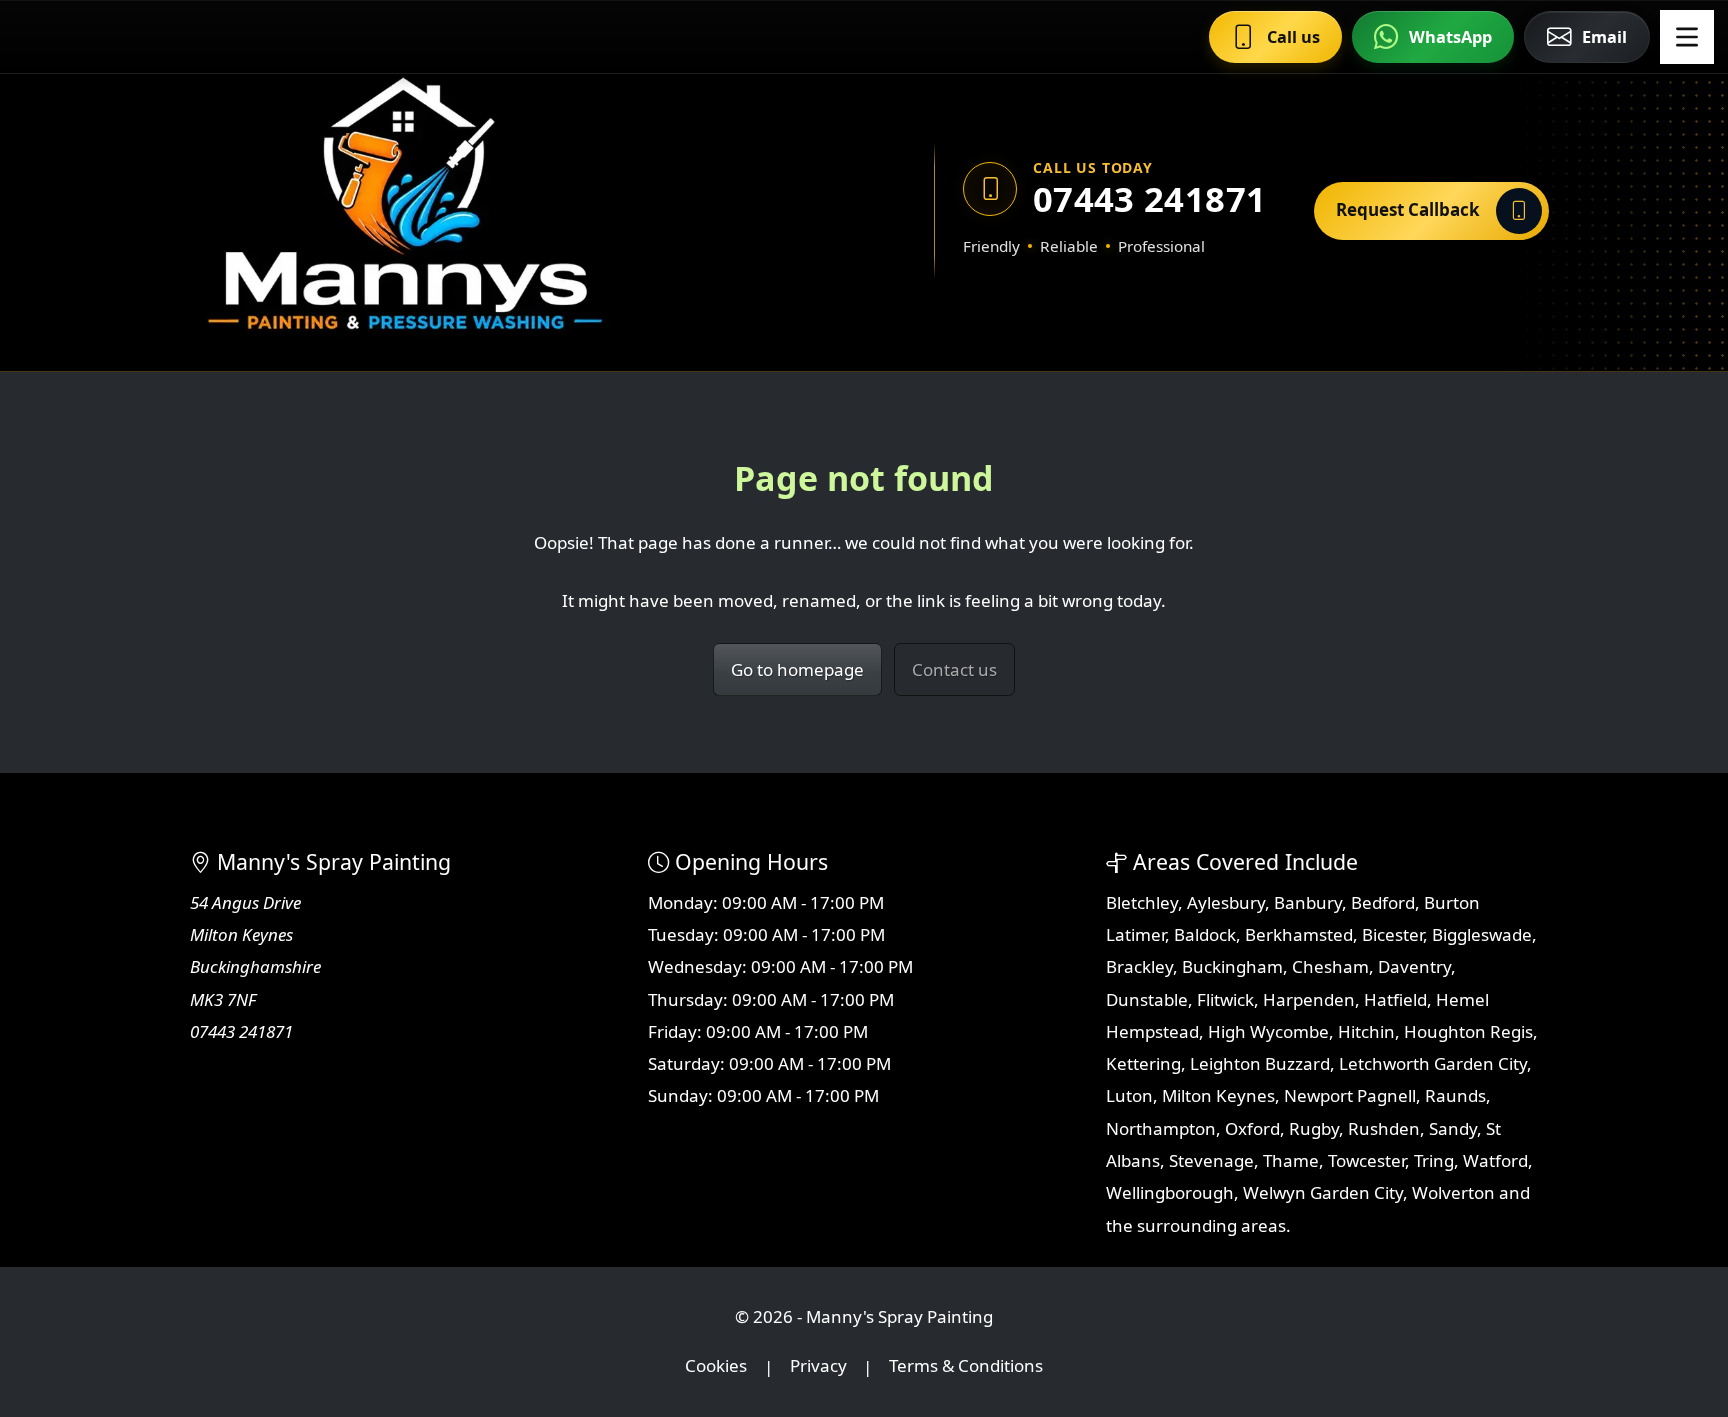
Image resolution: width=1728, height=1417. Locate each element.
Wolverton (1453, 1192)
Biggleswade (1482, 934)
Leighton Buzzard (1260, 1063)
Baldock (1205, 934)
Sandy (1453, 1128)
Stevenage (1211, 1160)
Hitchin (1366, 1031)
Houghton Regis (1468, 1031)
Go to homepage (797, 669)
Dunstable (1147, 999)
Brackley (1139, 966)
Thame (1291, 1160)
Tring (1434, 1160)
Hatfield (1395, 999)
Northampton (1161, 1128)
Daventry (1414, 966)
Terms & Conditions (966, 1366)
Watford (1495, 1160)
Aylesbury (1226, 902)
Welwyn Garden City (1323, 1192)
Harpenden (1309, 999)
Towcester (1366, 1160)
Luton (1129, 1095)
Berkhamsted (1299, 934)
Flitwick (1225, 999)
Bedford (1383, 902)
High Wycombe (1268, 1031)
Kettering (1143, 1063)
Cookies (716, 1366)
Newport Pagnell (1350, 1095)
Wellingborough (1170, 1192)
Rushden (1384, 1128)
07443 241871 (1149, 198)
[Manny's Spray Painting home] (499, 210)
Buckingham (1232, 966)
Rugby (1314, 1128)
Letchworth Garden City (1433, 1063)
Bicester (1392, 934)
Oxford (1252, 1128)
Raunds (1455, 1095)
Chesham (1330, 966)
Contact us (954, 669)
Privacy (818, 1366)
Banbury (1308, 902)
